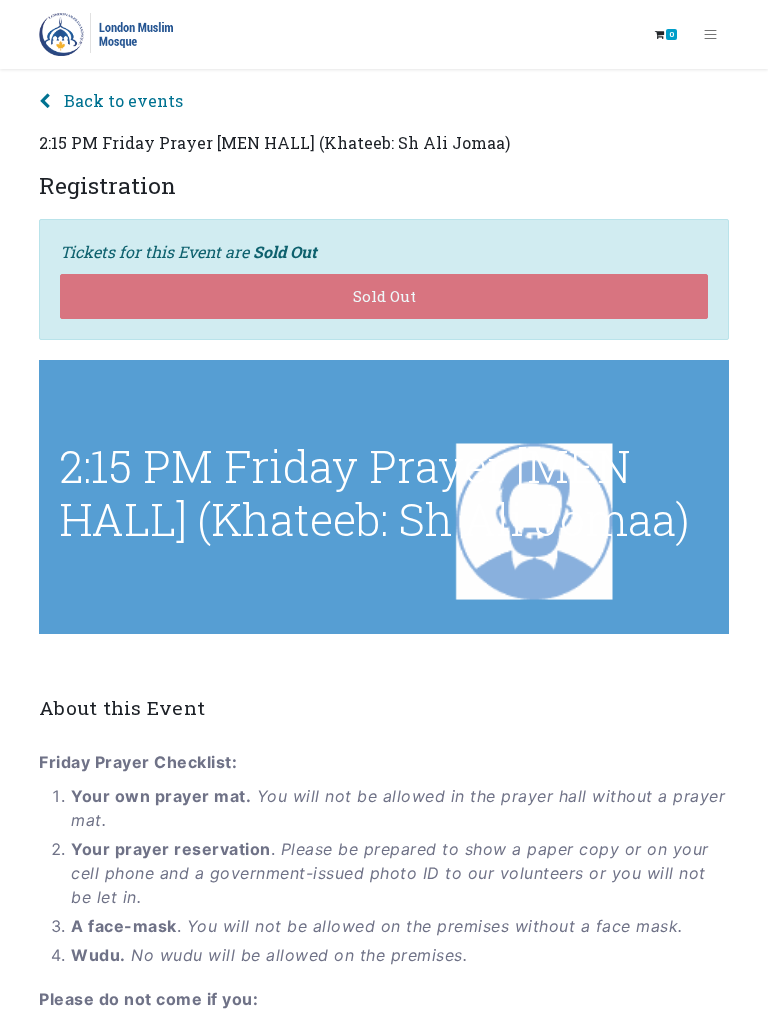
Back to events (121, 100)
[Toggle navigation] (710, 35)
